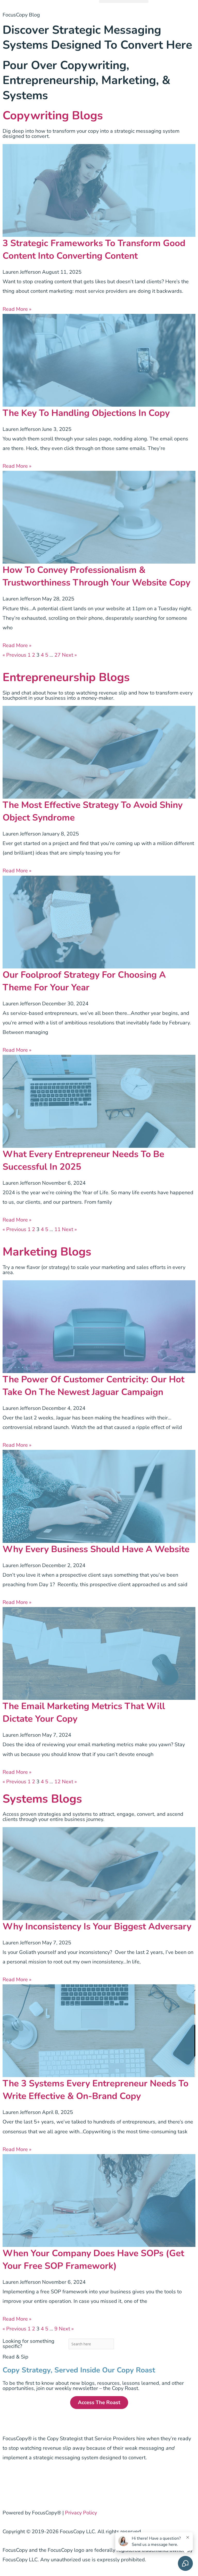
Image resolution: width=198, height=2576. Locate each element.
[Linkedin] (37, 2483)
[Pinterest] (52, 2483)
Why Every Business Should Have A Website (96, 1549)
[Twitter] (66, 2483)
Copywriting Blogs (53, 116)
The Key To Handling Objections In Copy (86, 413)
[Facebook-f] (9, 2483)
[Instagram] (23, 2483)
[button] (124, 1)
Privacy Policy (81, 2513)
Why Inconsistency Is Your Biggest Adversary (97, 1926)
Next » (69, 655)
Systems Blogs (42, 1799)
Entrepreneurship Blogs (66, 677)
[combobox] (91, 2344)
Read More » (17, 309)
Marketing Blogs (47, 1252)
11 (57, 1229)
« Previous (14, 655)
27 (57, 655)
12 (57, 1782)
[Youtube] (80, 2483)
